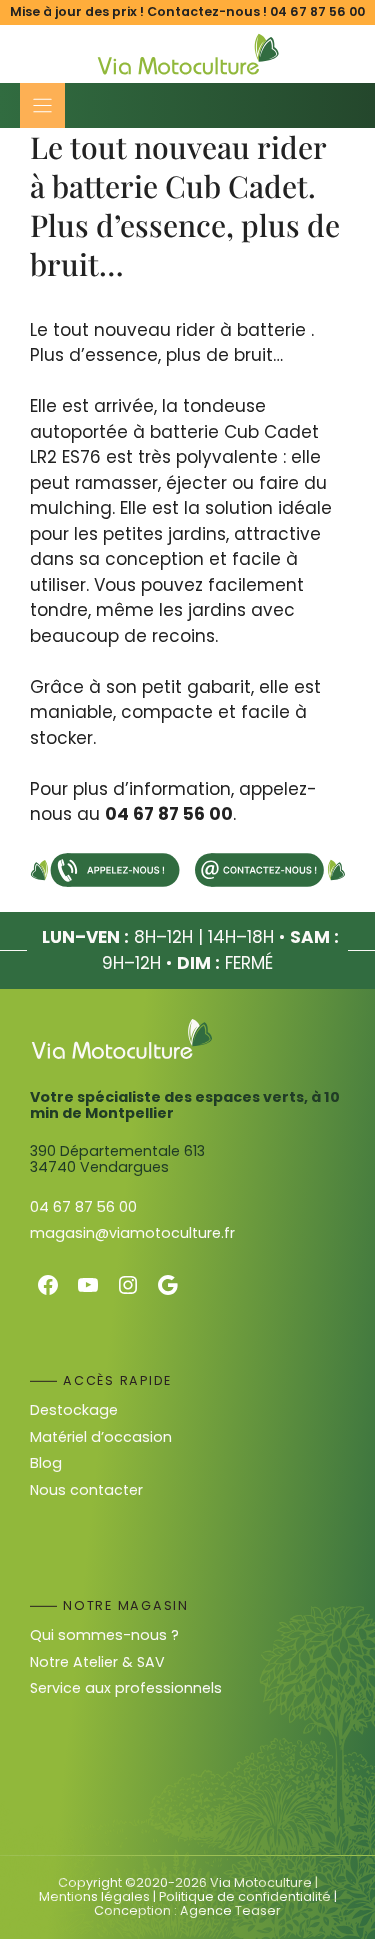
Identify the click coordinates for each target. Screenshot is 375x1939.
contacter (106, 1490)
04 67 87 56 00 (317, 11)
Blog (46, 1463)
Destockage (74, 1410)
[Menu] (42, 105)
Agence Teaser (230, 1910)
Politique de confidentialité (245, 1896)
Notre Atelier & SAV (97, 1662)
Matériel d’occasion (101, 1437)
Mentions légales (94, 1896)
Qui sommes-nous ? (104, 1635)
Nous (50, 1490)
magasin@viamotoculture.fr (132, 1233)
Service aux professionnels (126, 1688)
